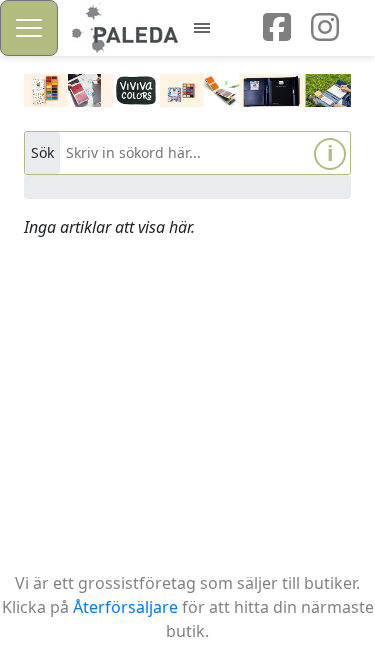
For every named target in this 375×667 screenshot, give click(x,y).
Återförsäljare (125, 607)
